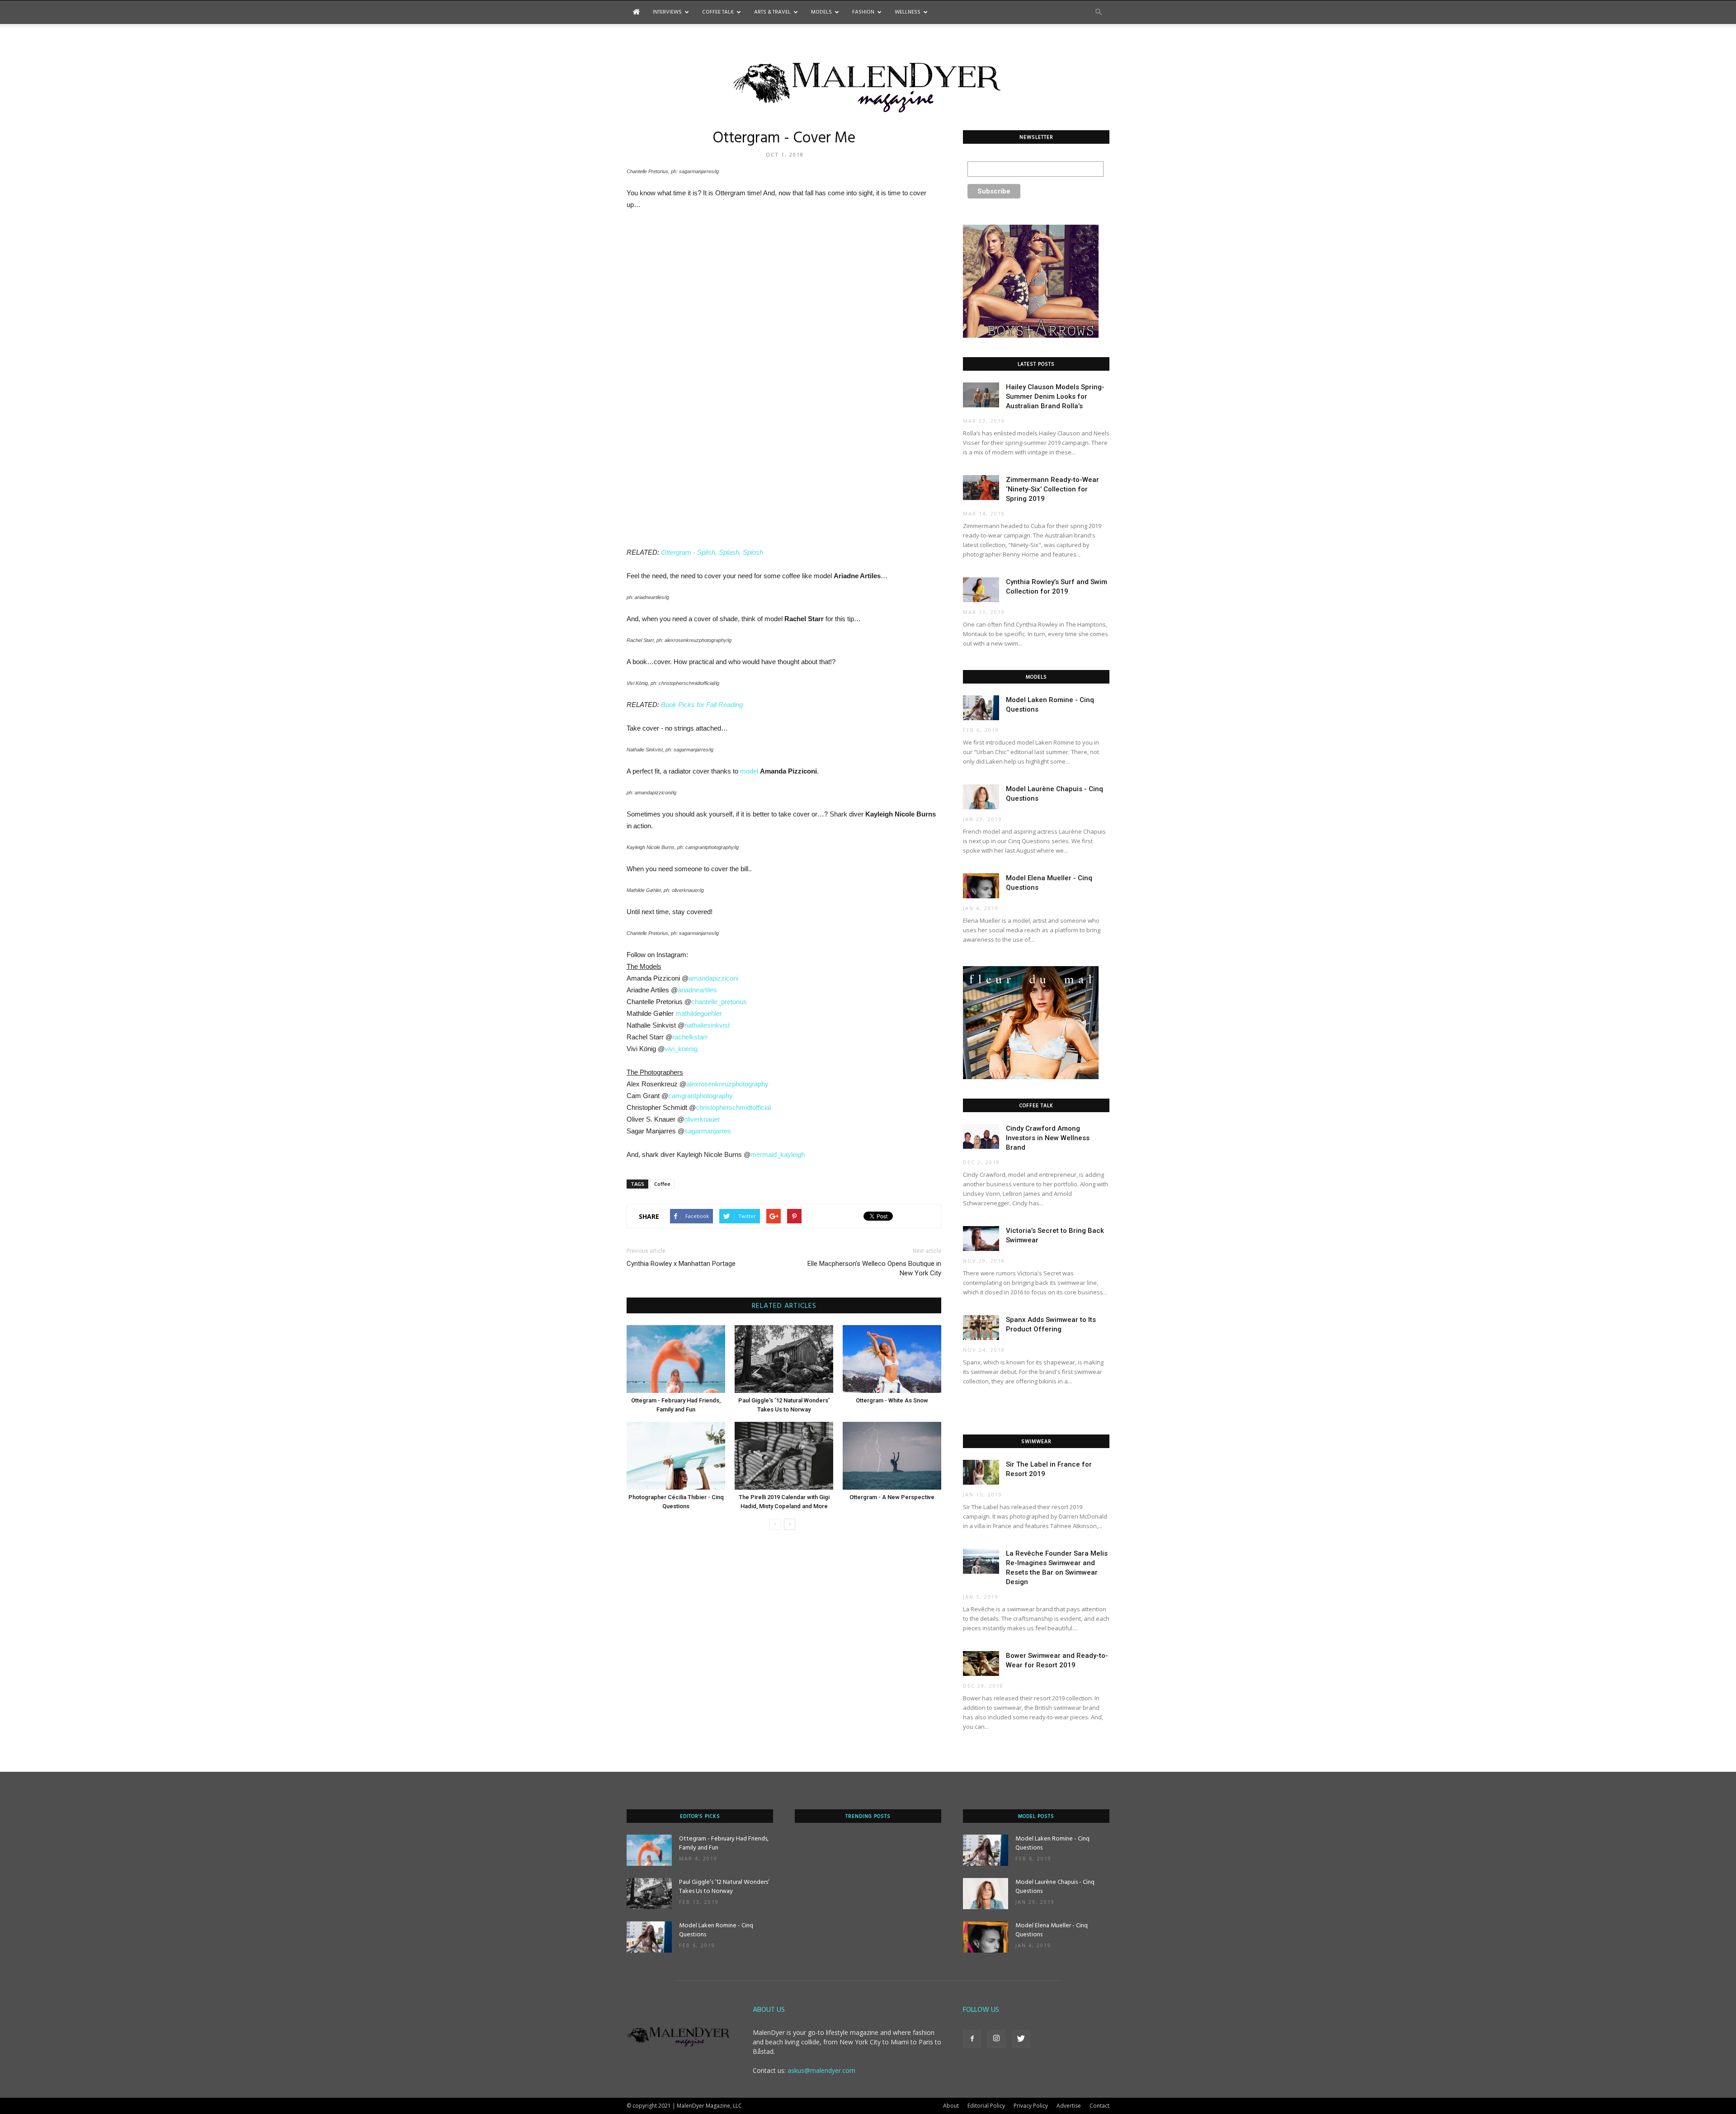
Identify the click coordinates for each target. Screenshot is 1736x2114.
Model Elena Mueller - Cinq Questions (1052, 1930)
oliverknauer (702, 1119)
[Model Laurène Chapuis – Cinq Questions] (981, 797)
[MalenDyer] (868, 85)
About (951, 2106)
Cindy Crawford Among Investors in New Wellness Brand (1048, 1138)
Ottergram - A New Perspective (892, 1497)
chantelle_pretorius (719, 1002)
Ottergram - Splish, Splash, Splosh (712, 552)
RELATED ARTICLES (784, 1306)
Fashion (863, 12)
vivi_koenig (681, 1049)
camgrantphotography (701, 1096)
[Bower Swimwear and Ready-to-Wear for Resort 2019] (981, 1663)
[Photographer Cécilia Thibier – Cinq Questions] (676, 1456)
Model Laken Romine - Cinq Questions (716, 1930)
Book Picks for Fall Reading (702, 705)
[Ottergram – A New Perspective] (892, 1456)
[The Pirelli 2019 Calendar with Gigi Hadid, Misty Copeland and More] (784, 1456)
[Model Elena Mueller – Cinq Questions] (981, 886)
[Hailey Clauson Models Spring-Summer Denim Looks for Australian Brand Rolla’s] (981, 395)
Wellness (908, 12)
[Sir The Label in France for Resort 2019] (981, 1472)
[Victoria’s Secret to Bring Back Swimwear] (981, 1239)
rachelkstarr (690, 1037)
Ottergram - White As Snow (892, 1400)
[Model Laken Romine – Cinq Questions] (981, 708)
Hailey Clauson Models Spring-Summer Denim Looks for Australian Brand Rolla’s (1055, 396)
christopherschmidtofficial (733, 1107)
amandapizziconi (713, 978)
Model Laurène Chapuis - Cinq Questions (1055, 1887)
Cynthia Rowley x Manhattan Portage (681, 1264)
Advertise (1069, 2106)
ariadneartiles (697, 990)
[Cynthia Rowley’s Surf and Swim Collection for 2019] (981, 590)
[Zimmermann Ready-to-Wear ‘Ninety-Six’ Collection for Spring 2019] (981, 488)
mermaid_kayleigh (778, 1154)
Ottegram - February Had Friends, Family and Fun (724, 1843)
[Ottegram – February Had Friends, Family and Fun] (676, 1359)
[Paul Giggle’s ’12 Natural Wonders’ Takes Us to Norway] (784, 1359)
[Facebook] (972, 2039)
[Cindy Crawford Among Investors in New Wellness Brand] (981, 1136)
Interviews (667, 12)
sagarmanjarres (708, 1131)
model (749, 771)
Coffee (662, 1184)
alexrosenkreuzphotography (727, 1084)
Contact (1099, 2106)
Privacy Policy (1031, 2106)
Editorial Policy (986, 2106)
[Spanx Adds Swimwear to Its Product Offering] (981, 1328)
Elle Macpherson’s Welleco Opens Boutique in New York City (874, 1268)
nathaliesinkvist (707, 1025)
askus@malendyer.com (821, 2070)
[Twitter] (1021, 2039)
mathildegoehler (699, 1013)
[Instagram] (996, 2039)
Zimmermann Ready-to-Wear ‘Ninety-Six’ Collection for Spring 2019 (1052, 489)
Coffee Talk (718, 12)
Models (821, 12)
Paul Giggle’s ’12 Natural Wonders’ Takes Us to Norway (724, 1887)
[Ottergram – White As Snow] (892, 1359)
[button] (1099, 12)
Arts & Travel (772, 12)
